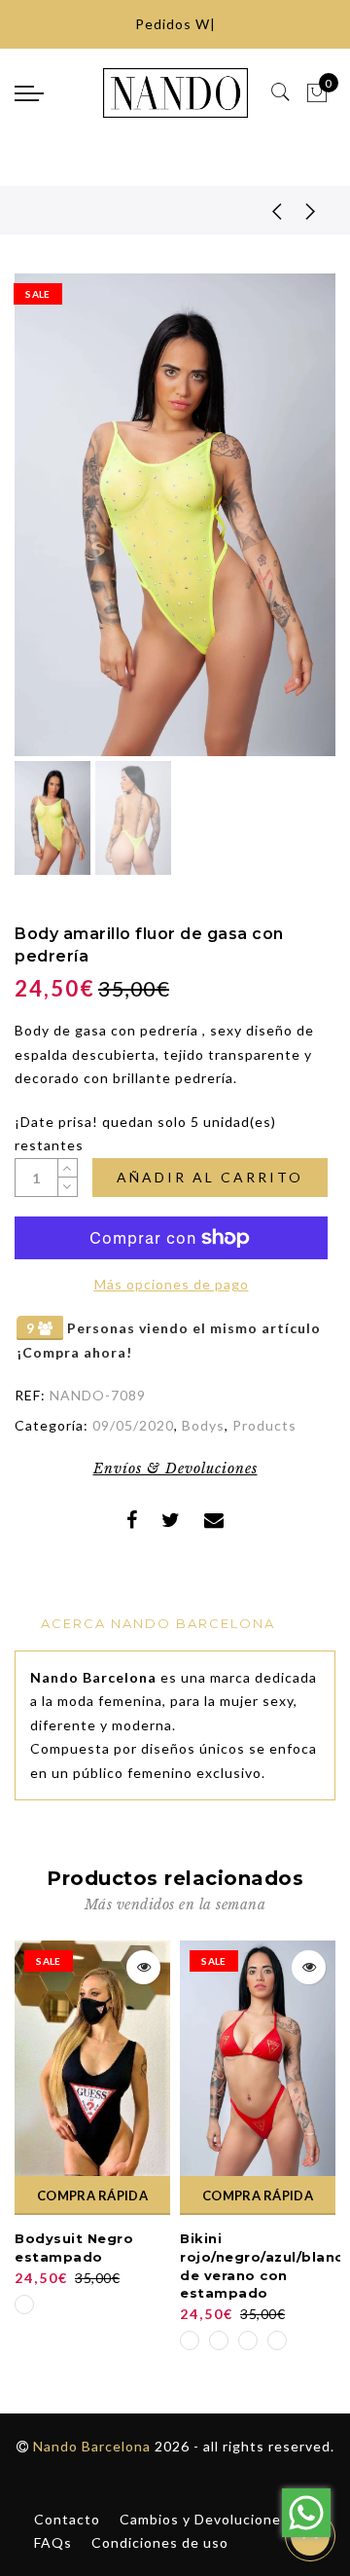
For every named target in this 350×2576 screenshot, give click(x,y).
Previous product (262, 210)
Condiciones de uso (160, 2542)
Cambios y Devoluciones (204, 2519)
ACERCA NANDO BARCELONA (158, 1623)
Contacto (67, 2519)
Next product (311, 210)
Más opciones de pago (172, 1284)
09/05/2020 (133, 1425)
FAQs (53, 2542)
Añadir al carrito (210, 1177)
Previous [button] (50, 526)
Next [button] (275, 526)
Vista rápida (143, 1967)
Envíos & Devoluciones (175, 1469)
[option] (175, 515)
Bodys (203, 1425)
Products (264, 1425)
